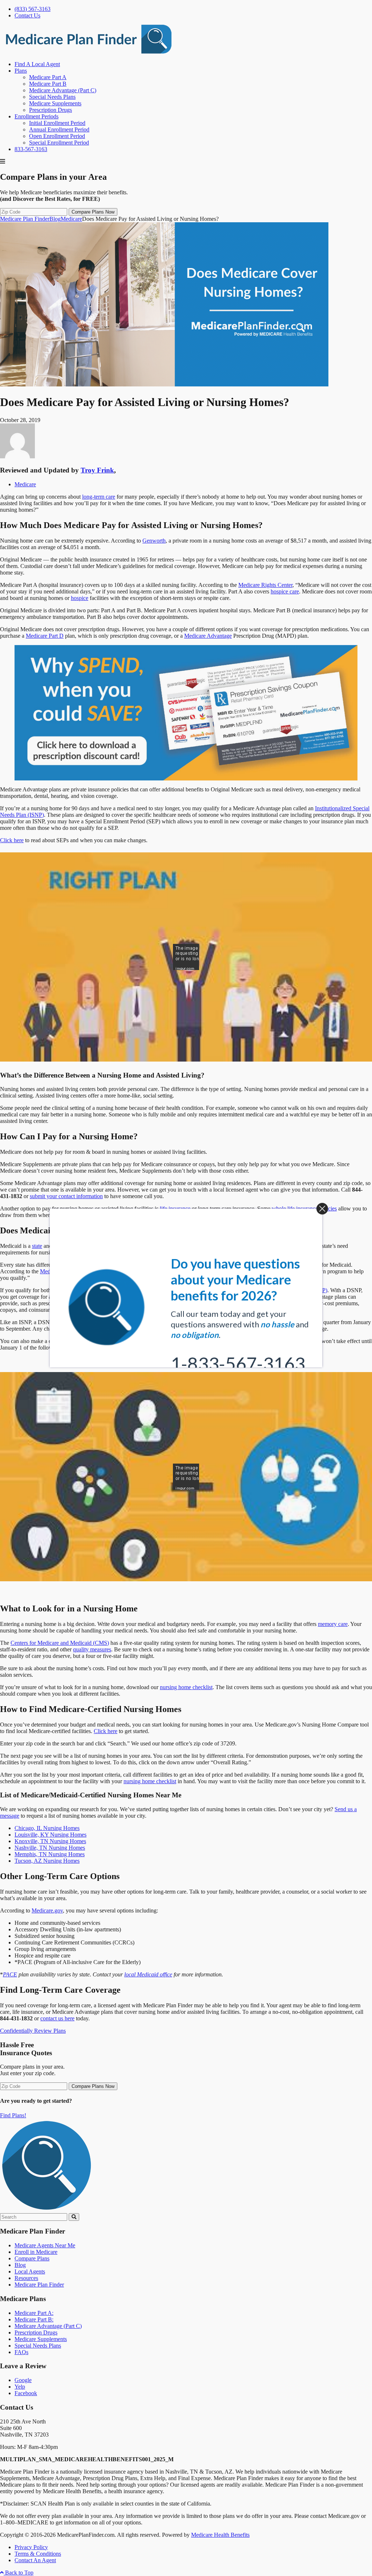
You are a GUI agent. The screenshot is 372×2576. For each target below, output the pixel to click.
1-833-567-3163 (238, 1340)
